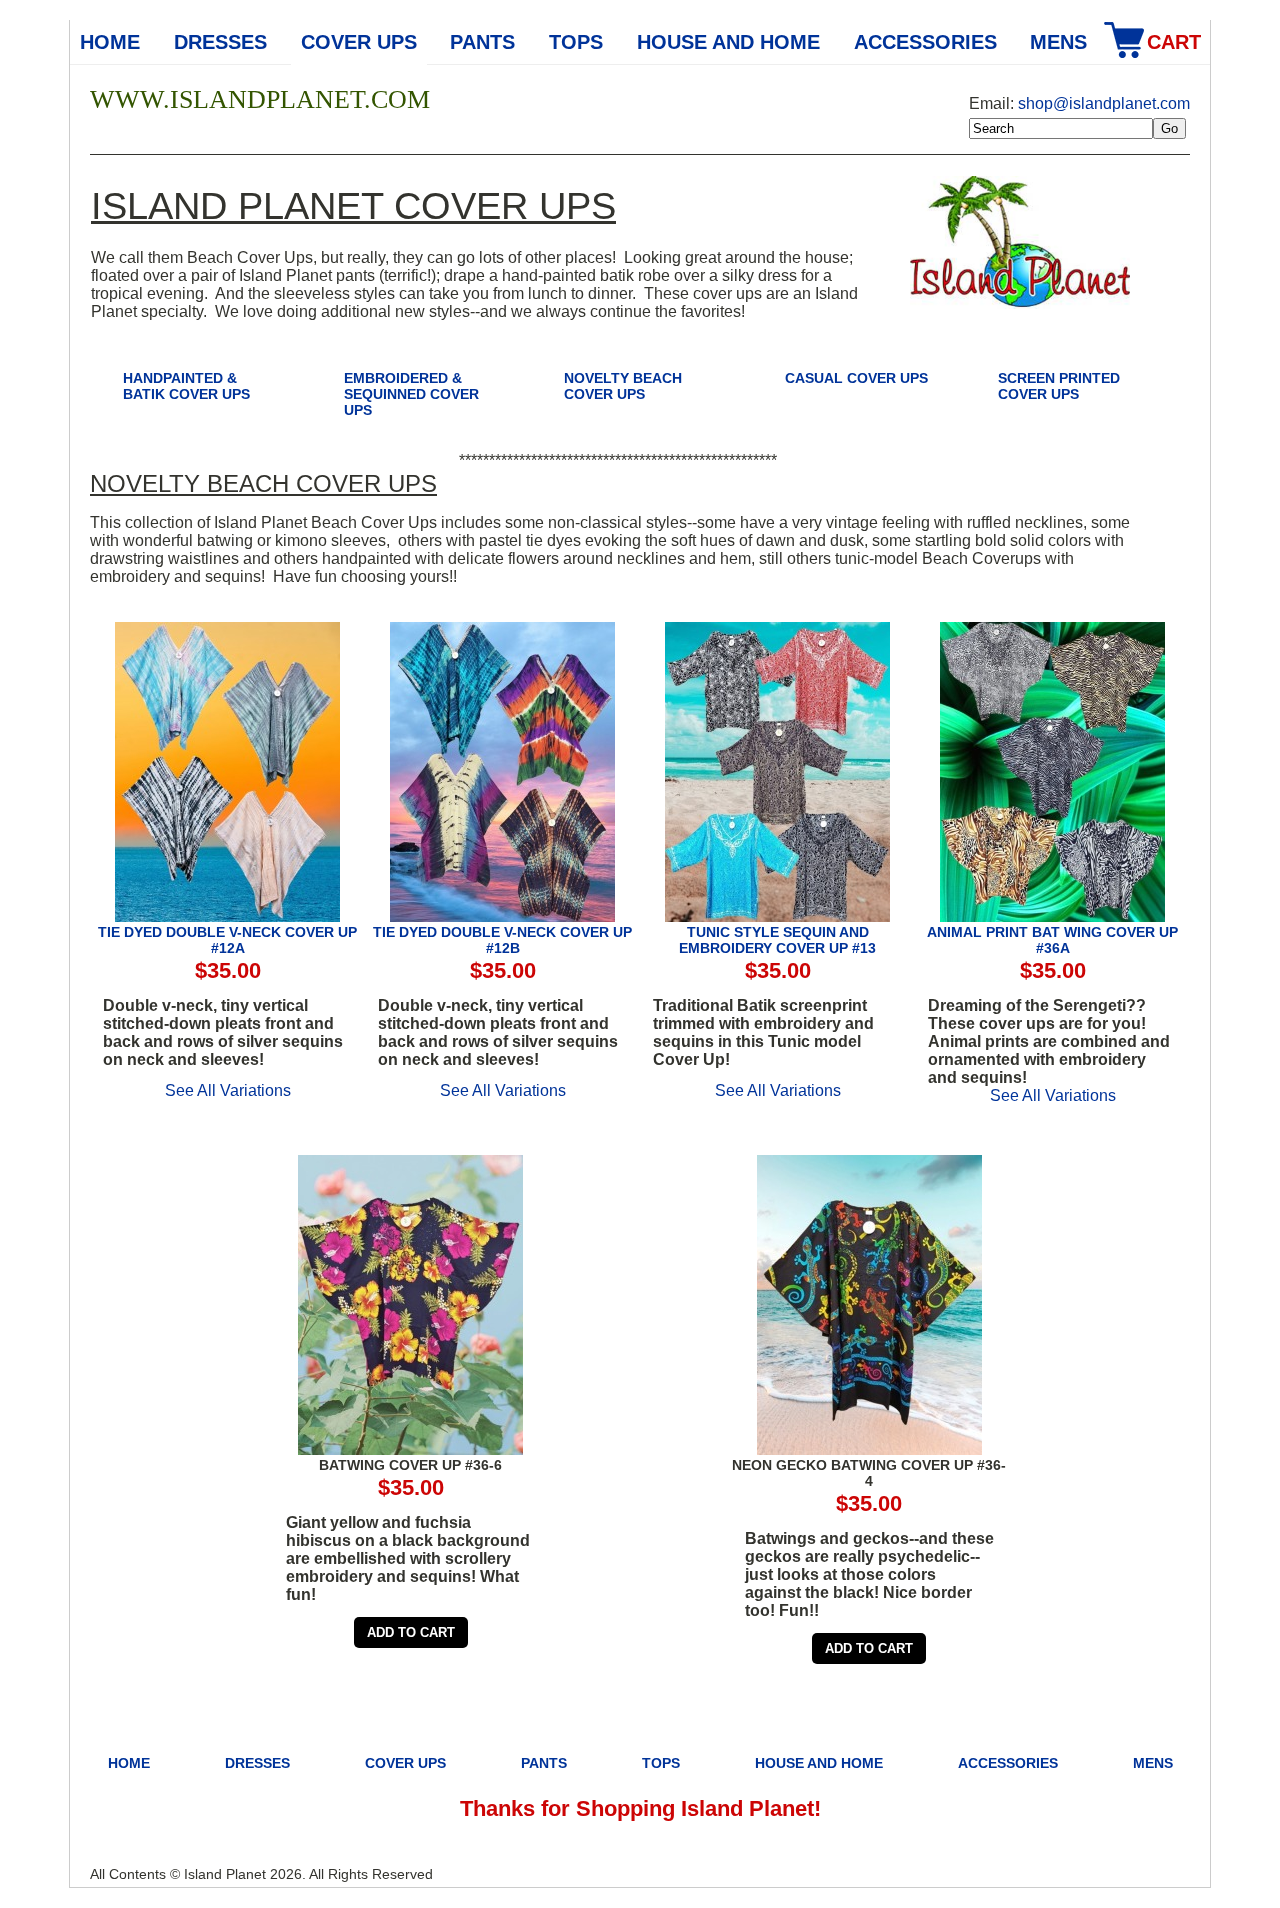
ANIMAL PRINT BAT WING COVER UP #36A (1052, 940)
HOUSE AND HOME (728, 42)
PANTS (482, 42)
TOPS (576, 42)
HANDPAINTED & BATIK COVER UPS (186, 386)
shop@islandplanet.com (1104, 103)
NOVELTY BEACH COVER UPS (623, 386)
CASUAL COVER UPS (856, 378)
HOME (129, 1763)
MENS (1058, 42)
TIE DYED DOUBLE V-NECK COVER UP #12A (227, 940)
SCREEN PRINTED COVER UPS (1059, 386)
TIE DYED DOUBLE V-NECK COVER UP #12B (502, 940)
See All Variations (228, 1090)
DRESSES (220, 42)
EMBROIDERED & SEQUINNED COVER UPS (411, 394)
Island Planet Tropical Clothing (1020, 246)
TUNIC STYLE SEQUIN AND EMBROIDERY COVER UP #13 (777, 940)
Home (110, 42)
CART (1174, 42)
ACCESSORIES (925, 42)
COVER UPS (359, 42)
